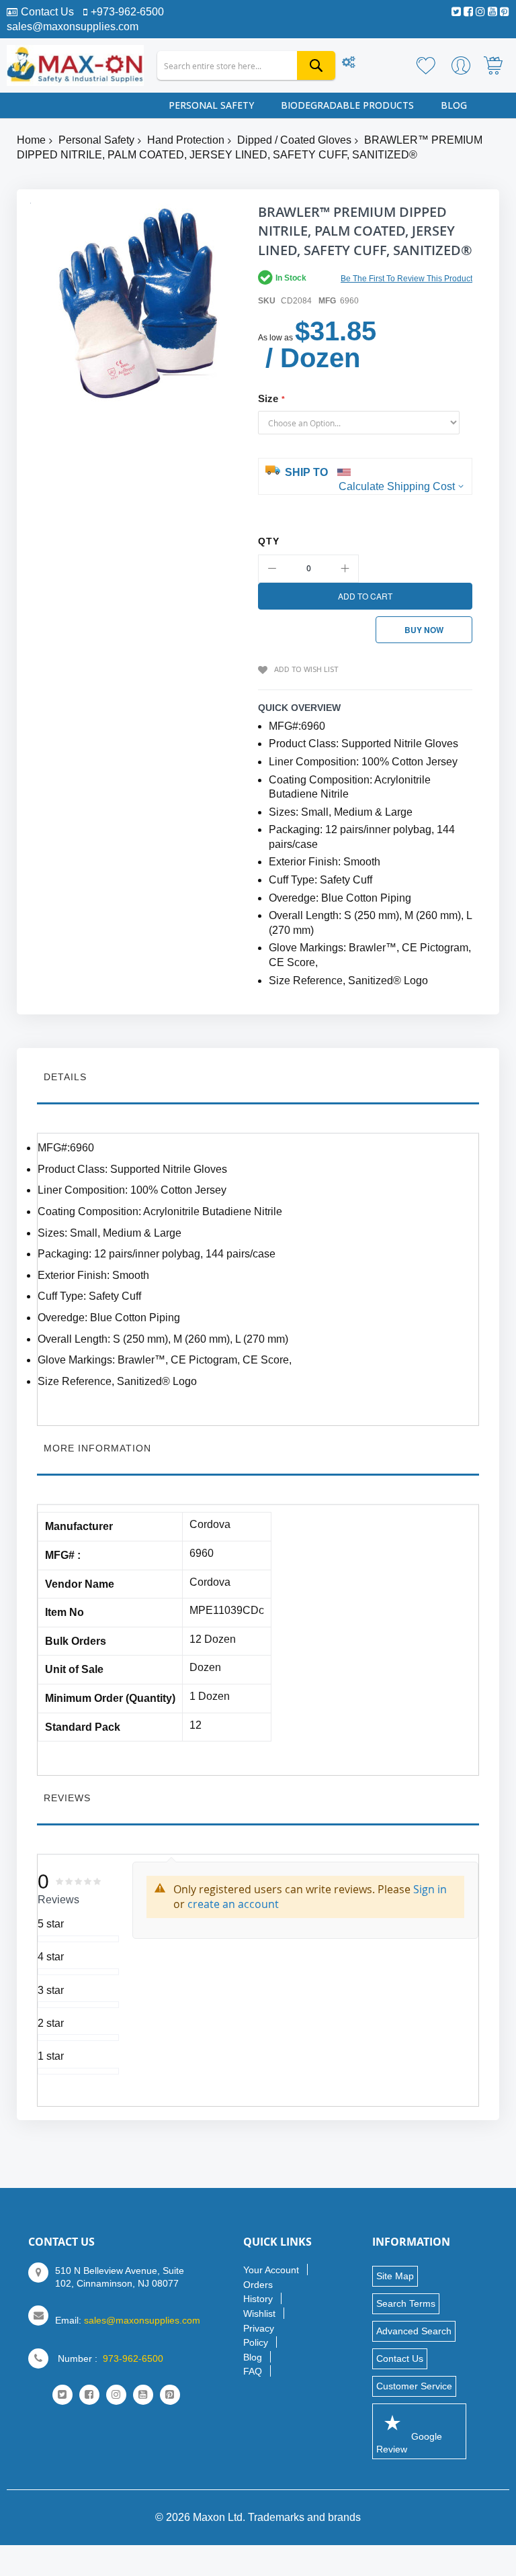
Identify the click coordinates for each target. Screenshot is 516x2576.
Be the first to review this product (406, 279)
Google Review (409, 2443)
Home (31, 140)
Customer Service (414, 2386)
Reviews (67, 1798)
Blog (253, 2357)
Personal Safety (96, 140)
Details (65, 1077)
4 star (51, 1957)
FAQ (253, 2371)
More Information (97, 1448)
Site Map (395, 2276)
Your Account (271, 2270)
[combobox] (246, 65)
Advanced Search (414, 2331)
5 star (51, 1924)
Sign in (430, 1889)
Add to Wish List (306, 669)
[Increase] (345, 569)
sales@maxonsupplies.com (73, 27)
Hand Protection (186, 140)
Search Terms (406, 2303)
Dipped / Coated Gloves (294, 140)
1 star (51, 2056)
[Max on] (75, 65)
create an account (233, 1904)
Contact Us (47, 12)
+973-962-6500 (127, 12)
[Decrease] (272, 569)
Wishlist (259, 2313)
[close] (435, 2513)
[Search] (316, 65)
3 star (51, 1990)
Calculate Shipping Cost (397, 486)
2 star (51, 2023)
